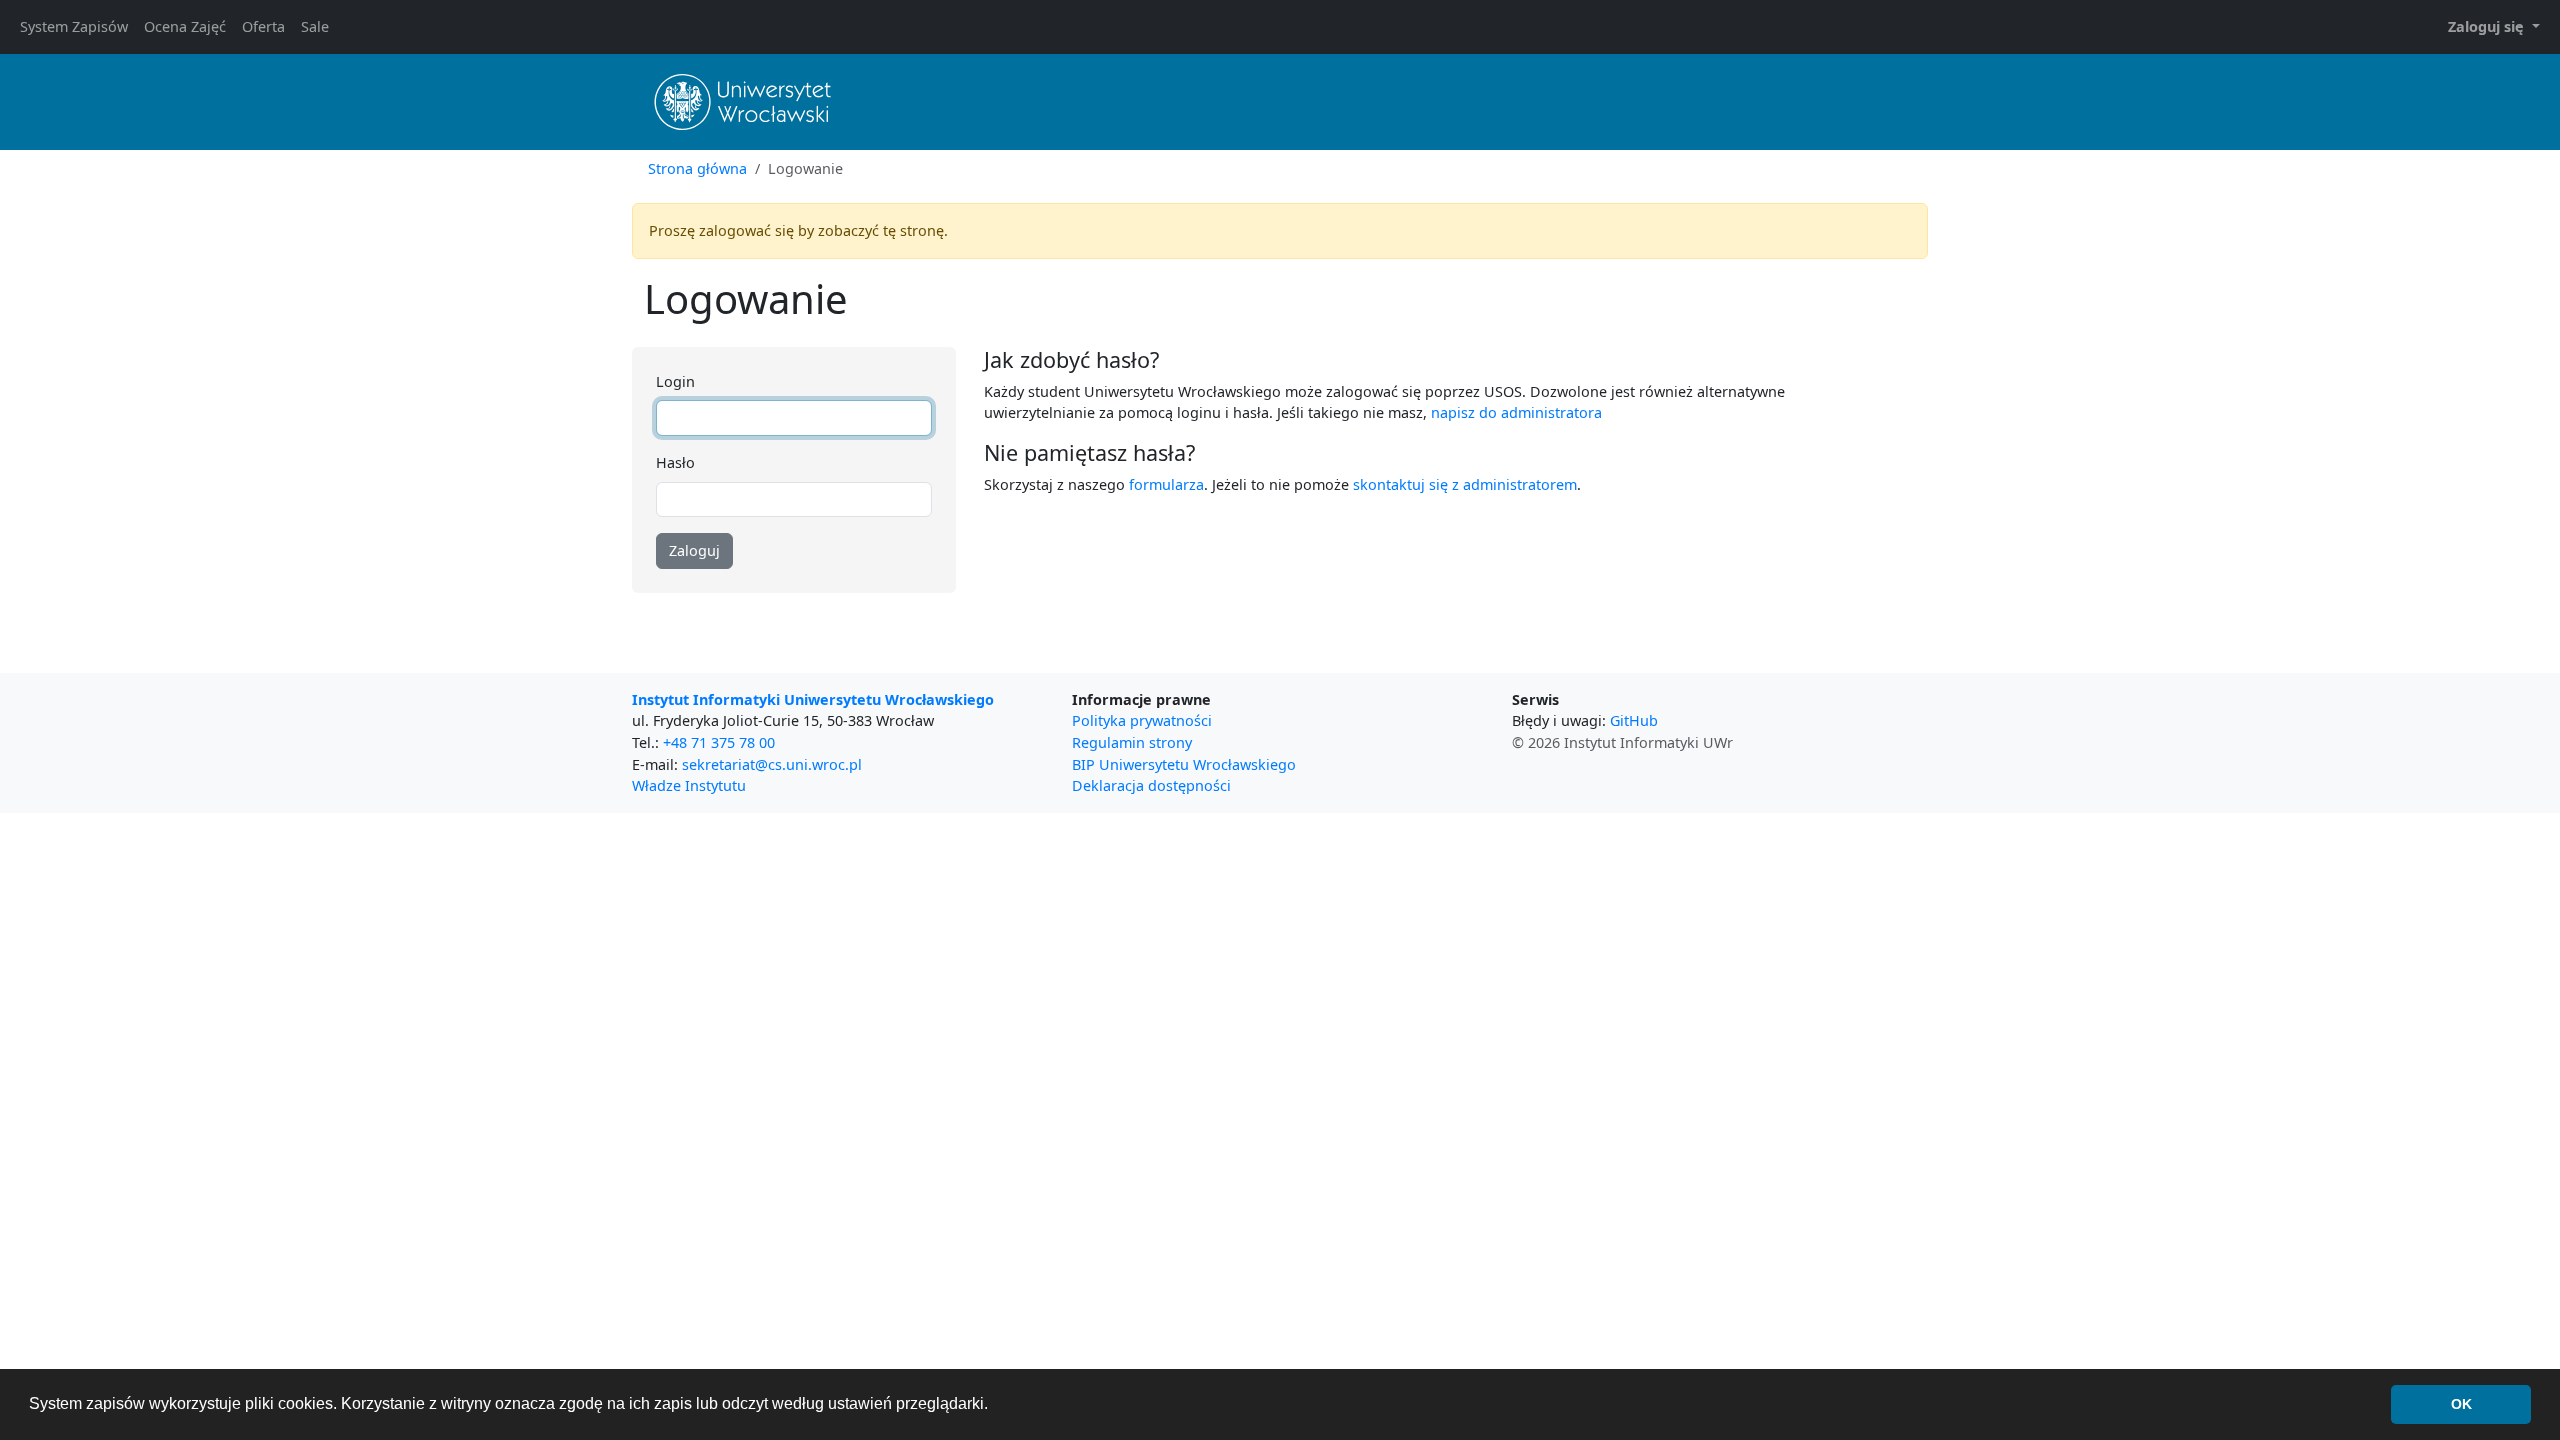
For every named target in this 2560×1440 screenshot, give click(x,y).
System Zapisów (74, 26)
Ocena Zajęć (185, 26)
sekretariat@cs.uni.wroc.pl (772, 764)
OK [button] (2461, 1404)
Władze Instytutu (689, 785)
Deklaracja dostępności (1151, 785)
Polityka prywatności (1142, 720)
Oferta (263, 26)
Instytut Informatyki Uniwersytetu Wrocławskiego (813, 699)
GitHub (1634, 720)
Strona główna (697, 168)
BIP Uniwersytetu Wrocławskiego (1184, 764)
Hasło (675, 462)
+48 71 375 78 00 (719, 742)
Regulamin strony (1132, 742)
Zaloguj (694, 550)
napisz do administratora (1516, 412)
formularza (1166, 484)
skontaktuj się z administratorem (1465, 484)
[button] (2494, 27)
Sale (315, 26)
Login (675, 381)
